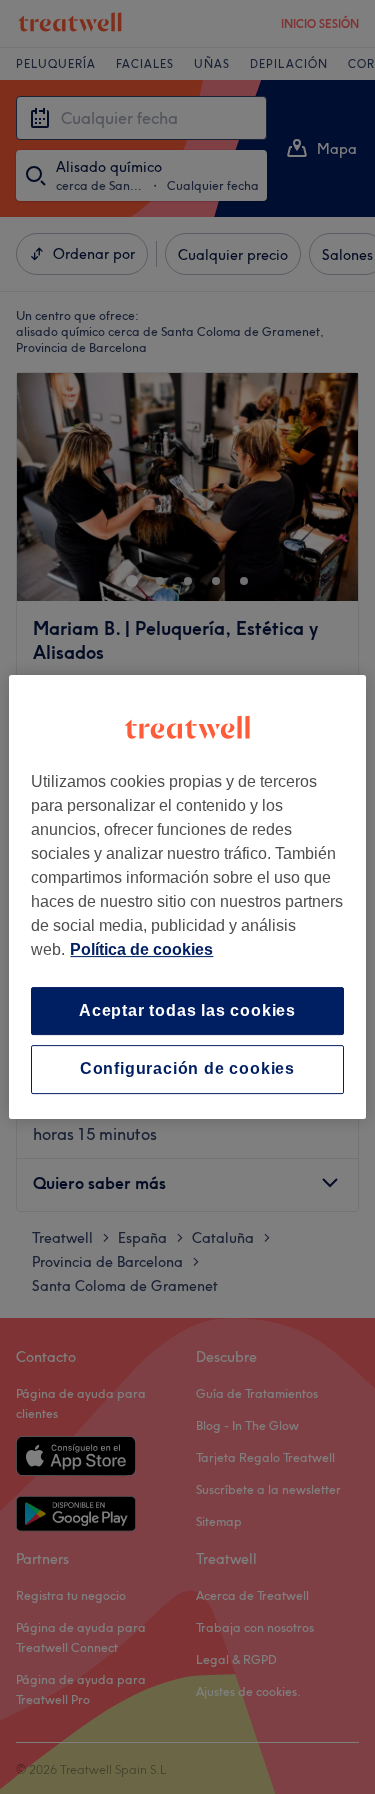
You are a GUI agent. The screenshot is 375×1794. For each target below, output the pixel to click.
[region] (187, 897)
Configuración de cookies (187, 1069)
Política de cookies (141, 949)
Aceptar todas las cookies (187, 1010)
